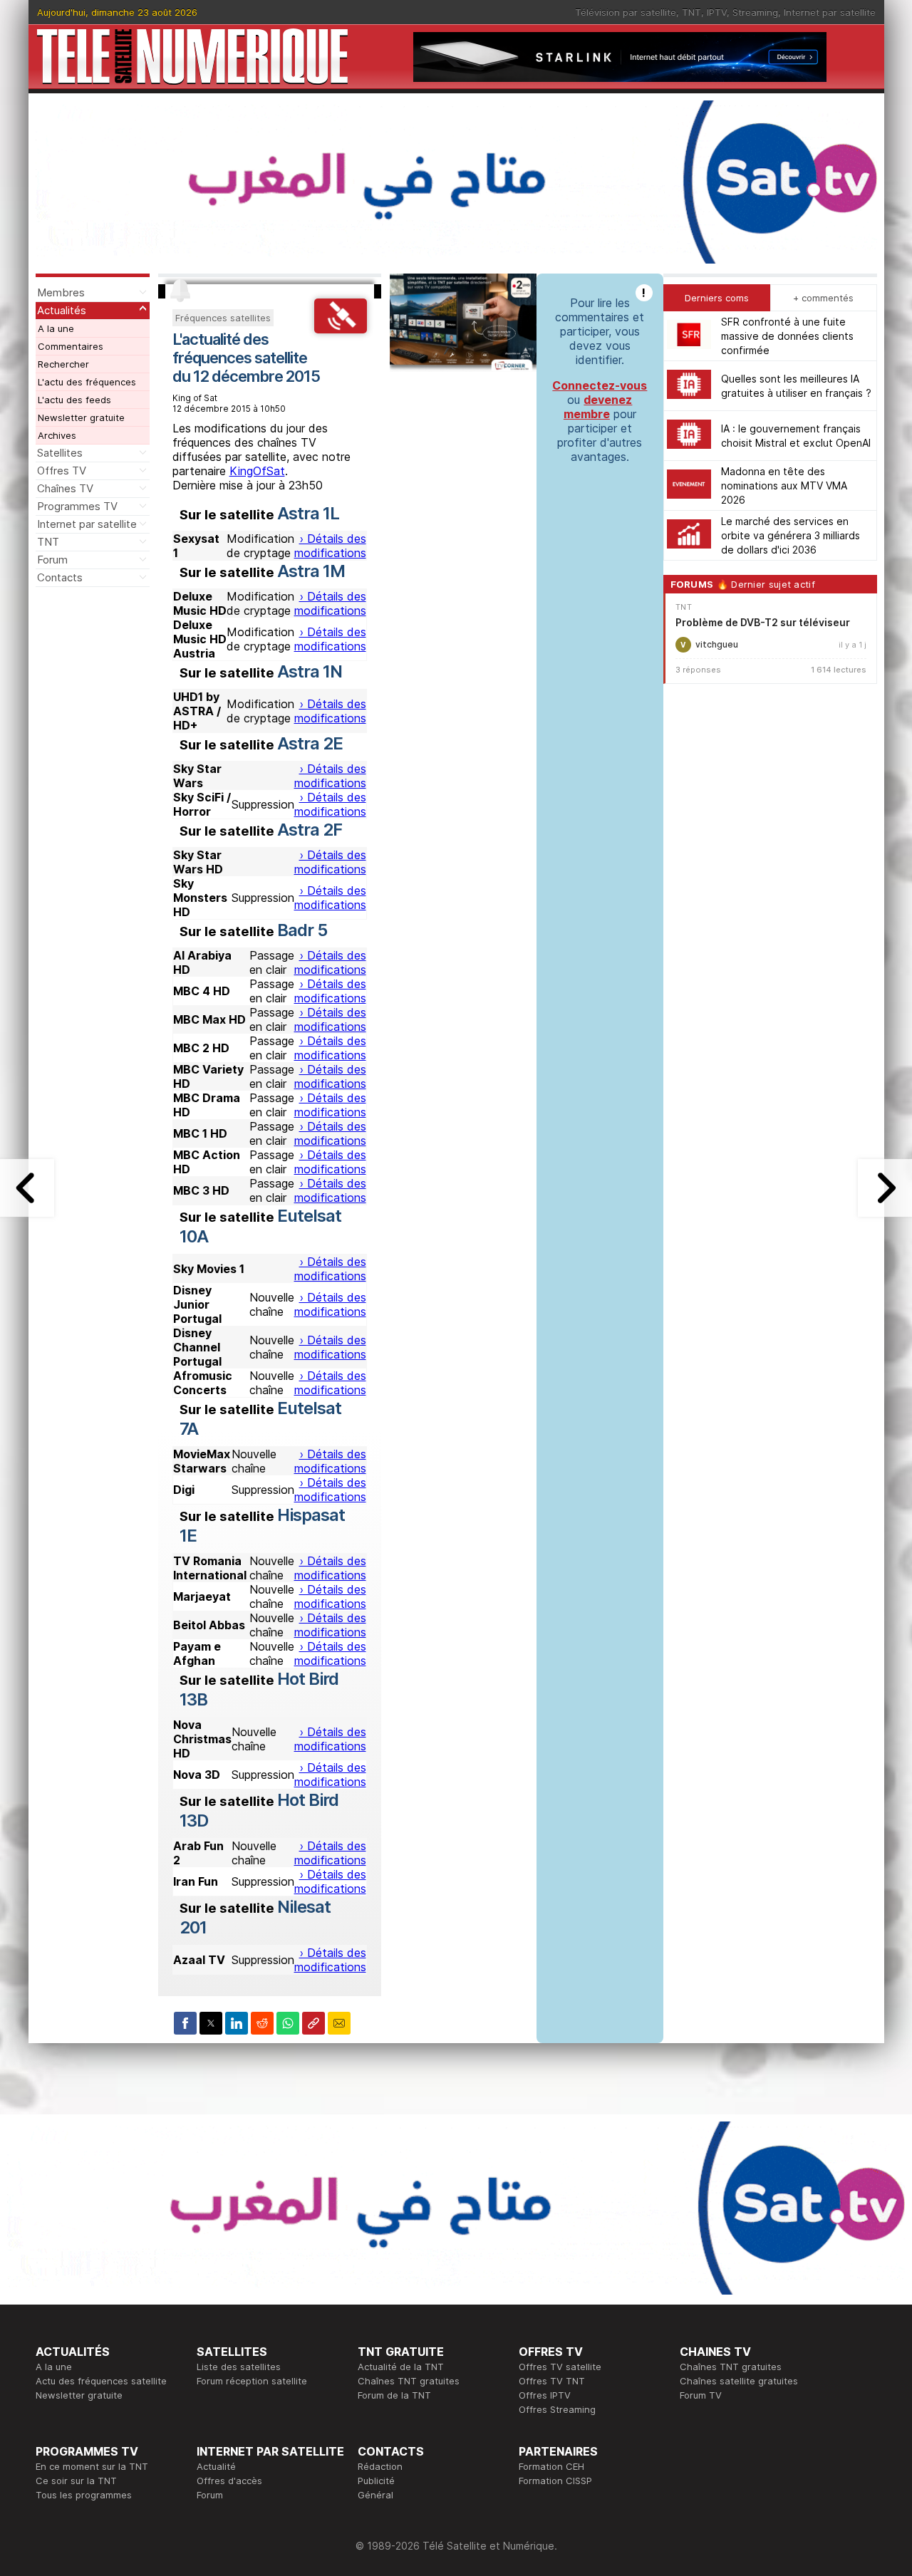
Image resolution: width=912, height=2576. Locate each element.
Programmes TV (77, 506)
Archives (57, 435)
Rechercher (63, 364)
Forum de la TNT (394, 2395)
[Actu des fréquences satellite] (340, 329)
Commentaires (71, 346)
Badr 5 (302, 930)
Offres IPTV (545, 2395)
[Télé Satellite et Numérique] (192, 57)
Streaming (755, 12)
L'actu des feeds (74, 400)
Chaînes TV (65, 488)
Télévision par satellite (626, 12)
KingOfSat (257, 471)
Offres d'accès (229, 2481)
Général (375, 2495)
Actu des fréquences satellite (101, 2381)
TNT (691, 12)
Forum (52, 560)
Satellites (60, 453)
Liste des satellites (239, 2367)
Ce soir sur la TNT (76, 2481)
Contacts (60, 577)
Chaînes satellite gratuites (739, 2381)
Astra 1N (310, 671)
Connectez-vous (600, 385)
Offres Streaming (557, 2409)
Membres (61, 292)
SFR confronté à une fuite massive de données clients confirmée (787, 336)
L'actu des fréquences (87, 382)
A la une (56, 328)
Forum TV (701, 2395)
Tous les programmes (84, 2495)
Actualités (62, 310)
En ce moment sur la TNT (92, 2466)
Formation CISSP (555, 2481)
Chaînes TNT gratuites (409, 2381)
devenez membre (598, 407)
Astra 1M (311, 571)
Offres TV (62, 471)
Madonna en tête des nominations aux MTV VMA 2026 (784, 485)
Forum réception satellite (252, 2381)
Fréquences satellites (223, 318)
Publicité (376, 2481)
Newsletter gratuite (81, 417)
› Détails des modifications (330, 546)
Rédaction (380, 2466)
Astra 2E (310, 743)
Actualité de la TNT (401, 2367)
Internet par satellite (830, 12)
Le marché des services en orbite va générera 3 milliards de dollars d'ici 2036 (791, 535)
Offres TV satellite (560, 2367)
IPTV (717, 12)
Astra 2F (310, 830)
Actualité (216, 2466)
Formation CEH (551, 2466)
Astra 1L (308, 513)
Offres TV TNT (552, 2381)
